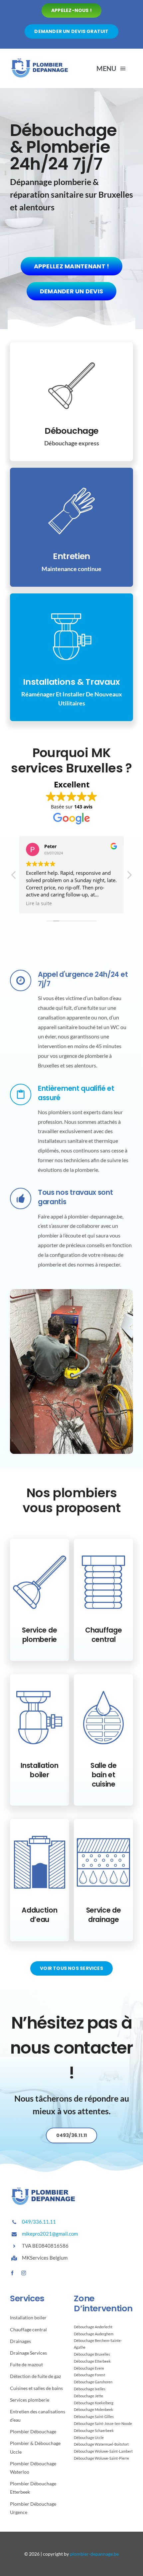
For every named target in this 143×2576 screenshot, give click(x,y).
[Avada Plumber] (40, 60)
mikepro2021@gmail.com (50, 2234)
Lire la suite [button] (39, 903)
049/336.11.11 (39, 2222)
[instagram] (24, 2273)
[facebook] (12, 2273)
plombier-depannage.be (94, 2554)
